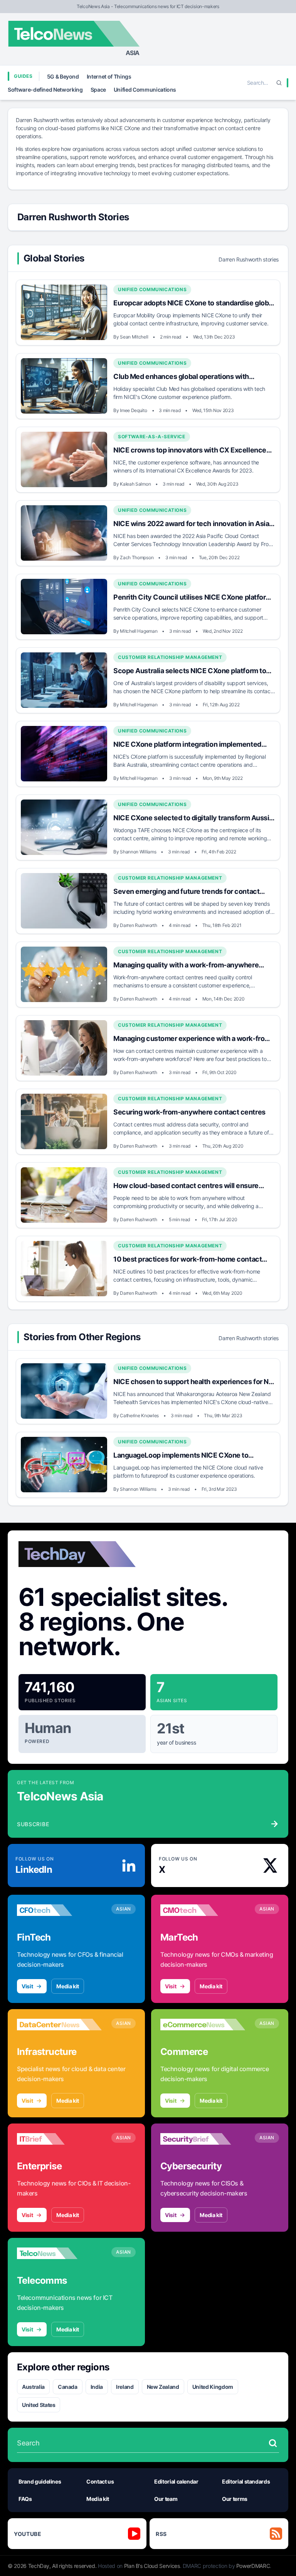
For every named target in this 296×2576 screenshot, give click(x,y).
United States (39, 2405)
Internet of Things (109, 76)
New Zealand (163, 2387)
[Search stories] (273, 2443)
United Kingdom (213, 2387)
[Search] (279, 83)
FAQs (25, 2499)
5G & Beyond (63, 76)
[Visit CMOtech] (203, 1910)
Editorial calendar (176, 2481)
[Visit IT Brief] (59, 2139)
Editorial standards (246, 2481)
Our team (166, 2499)
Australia (33, 2387)
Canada (68, 2387)
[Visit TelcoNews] (59, 2253)
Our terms (235, 2499)
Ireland (125, 2387)
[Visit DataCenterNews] (59, 2025)
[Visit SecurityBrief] (203, 2139)
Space (98, 90)
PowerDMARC (253, 2566)
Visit (27, 1986)
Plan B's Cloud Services (152, 2566)
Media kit (68, 1986)
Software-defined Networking (45, 90)
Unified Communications (145, 90)
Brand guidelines (40, 2481)
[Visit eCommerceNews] (203, 2025)
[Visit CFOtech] (59, 1910)
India (97, 2387)
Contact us (100, 2481)
